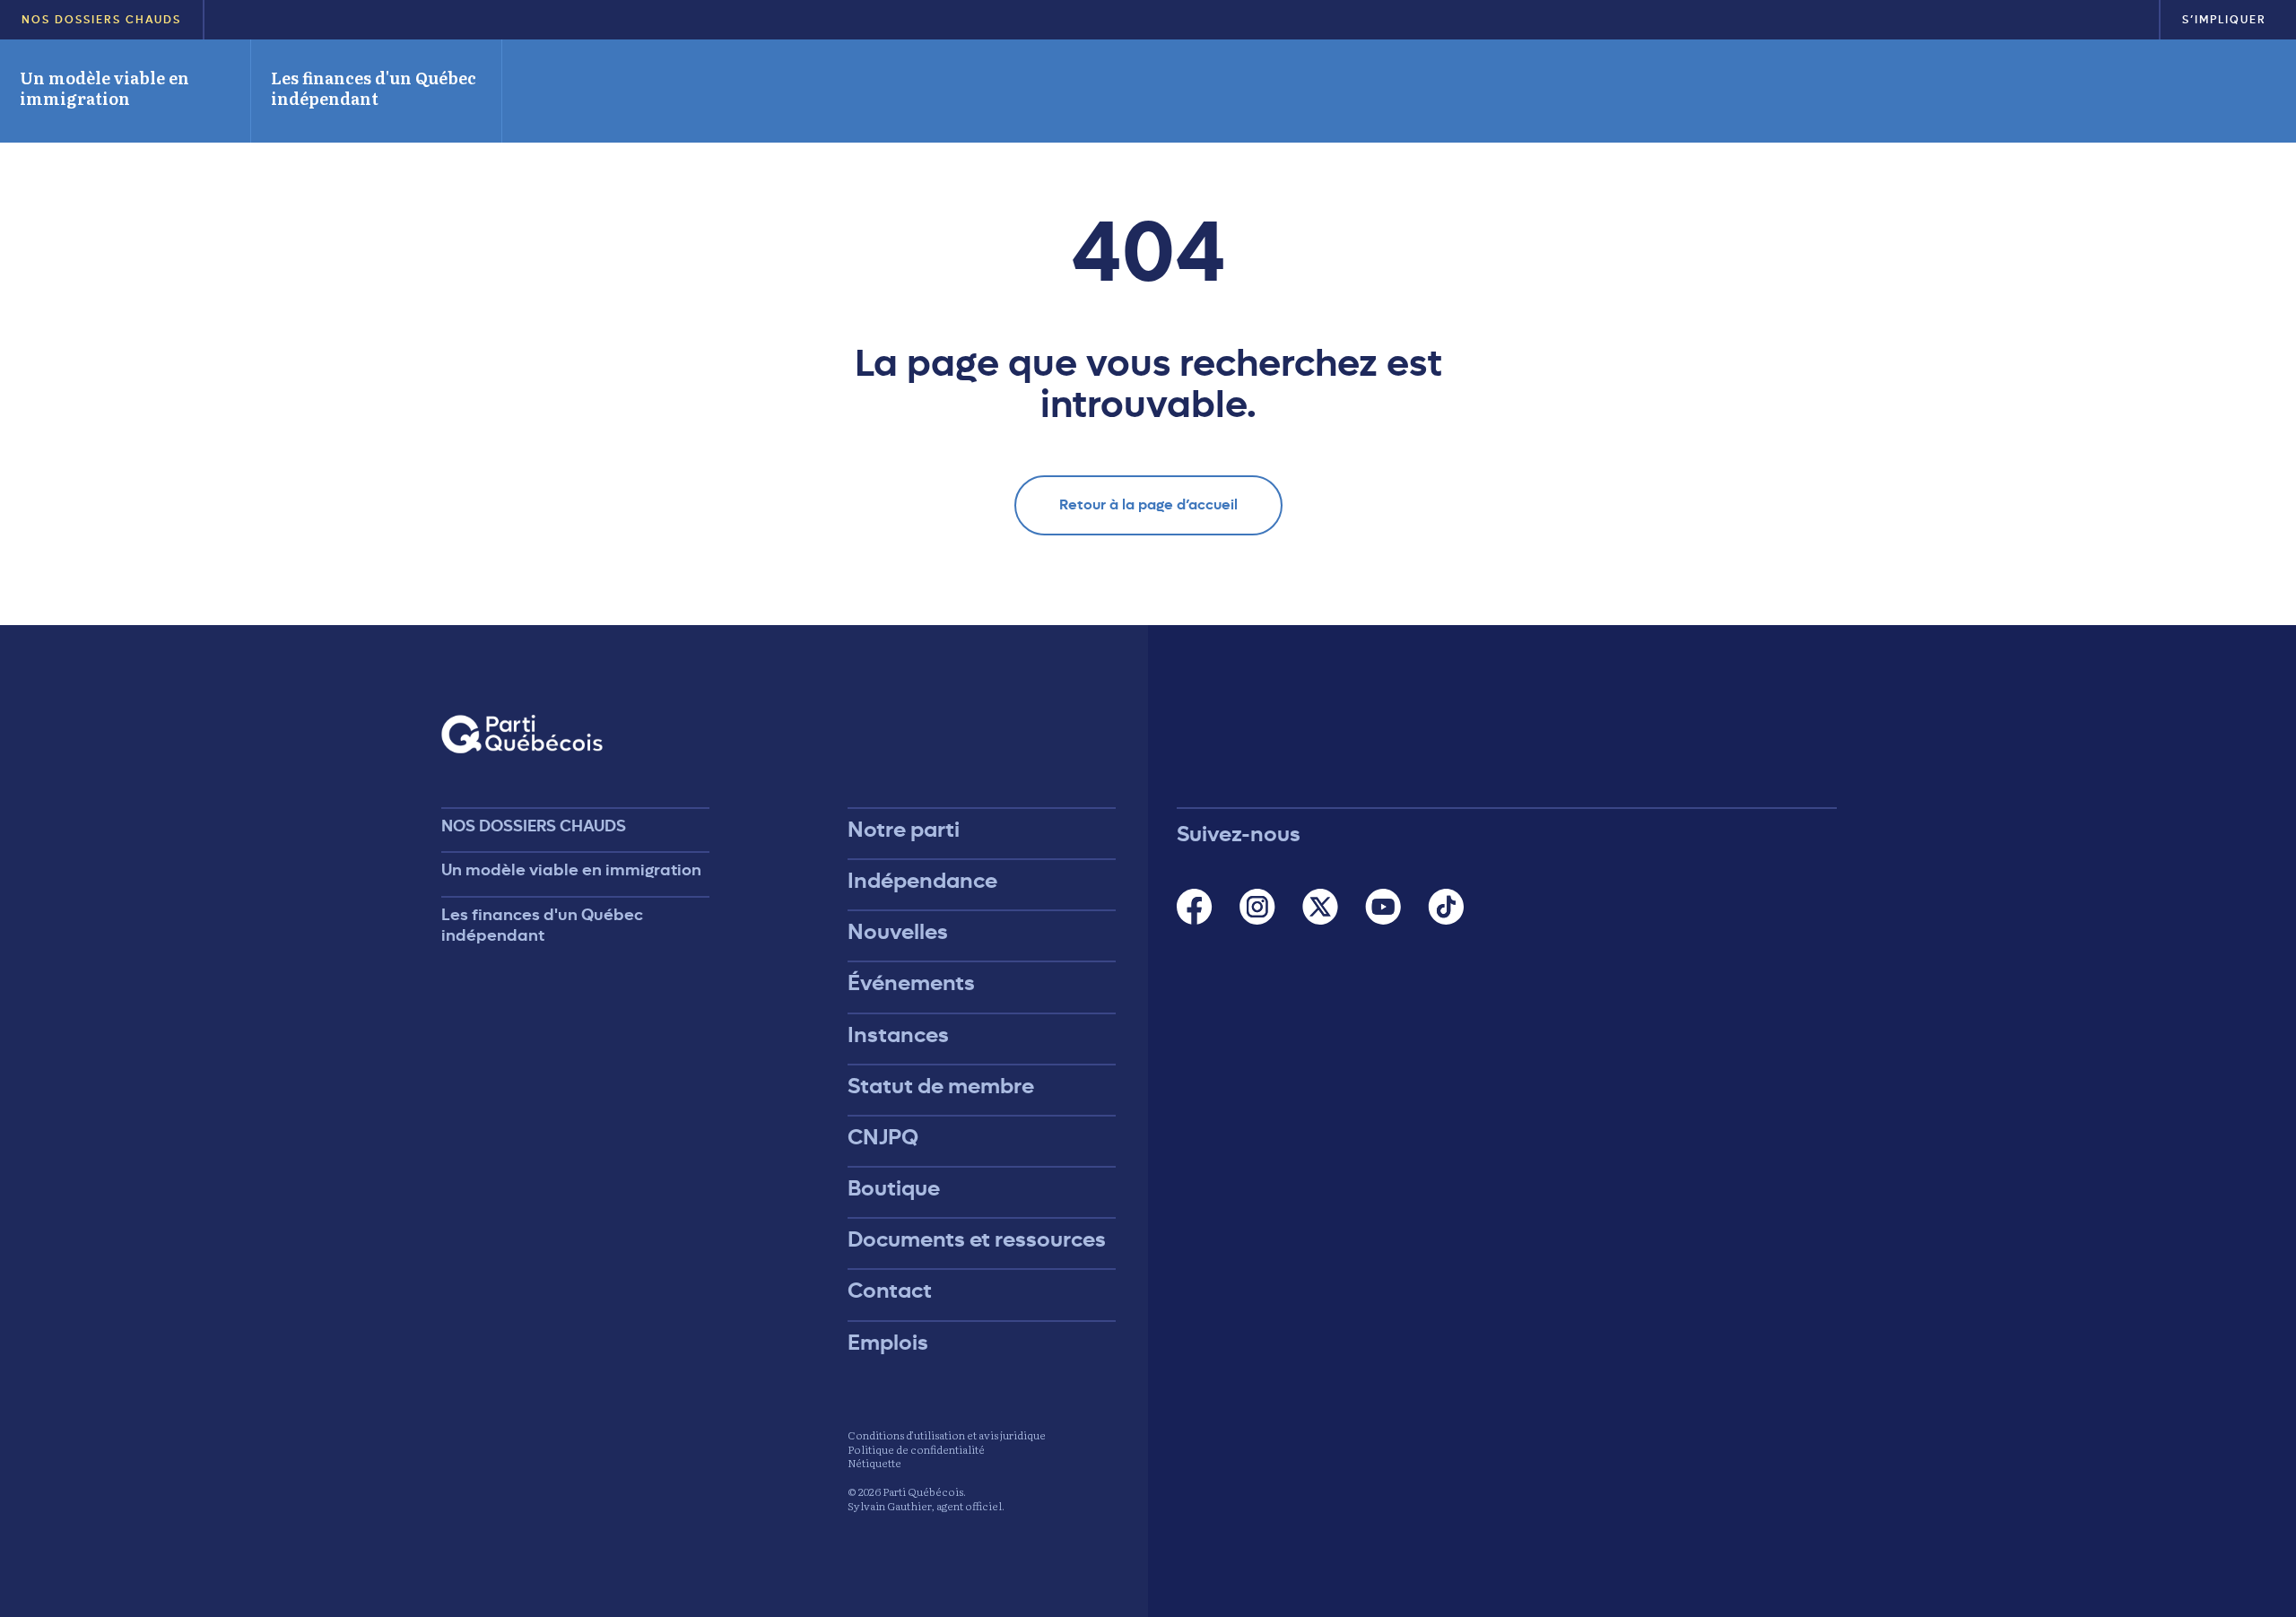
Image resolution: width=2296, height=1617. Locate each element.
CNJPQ (883, 1137)
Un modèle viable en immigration (104, 88)
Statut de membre (941, 1086)
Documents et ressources (977, 1239)
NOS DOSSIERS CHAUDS (101, 20)
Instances (898, 1035)
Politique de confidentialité (916, 1449)
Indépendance (922, 881)
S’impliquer (2224, 20)
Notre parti (904, 830)
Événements (911, 983)
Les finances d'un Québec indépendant (374, 88)
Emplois (888, 1343)
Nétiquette (874, 1463)
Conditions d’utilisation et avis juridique (947, 1435)
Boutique (894, 1188)
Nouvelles (898, 932)
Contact (890, 1291)
